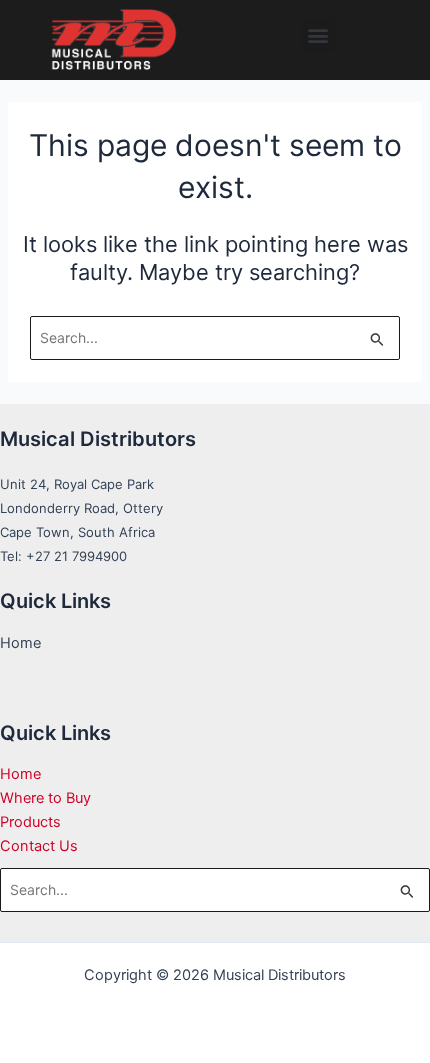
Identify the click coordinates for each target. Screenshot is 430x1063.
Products (30, 822)
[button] (318, 35)
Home (20, 774)
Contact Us (39, 846)
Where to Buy (45, 798)
